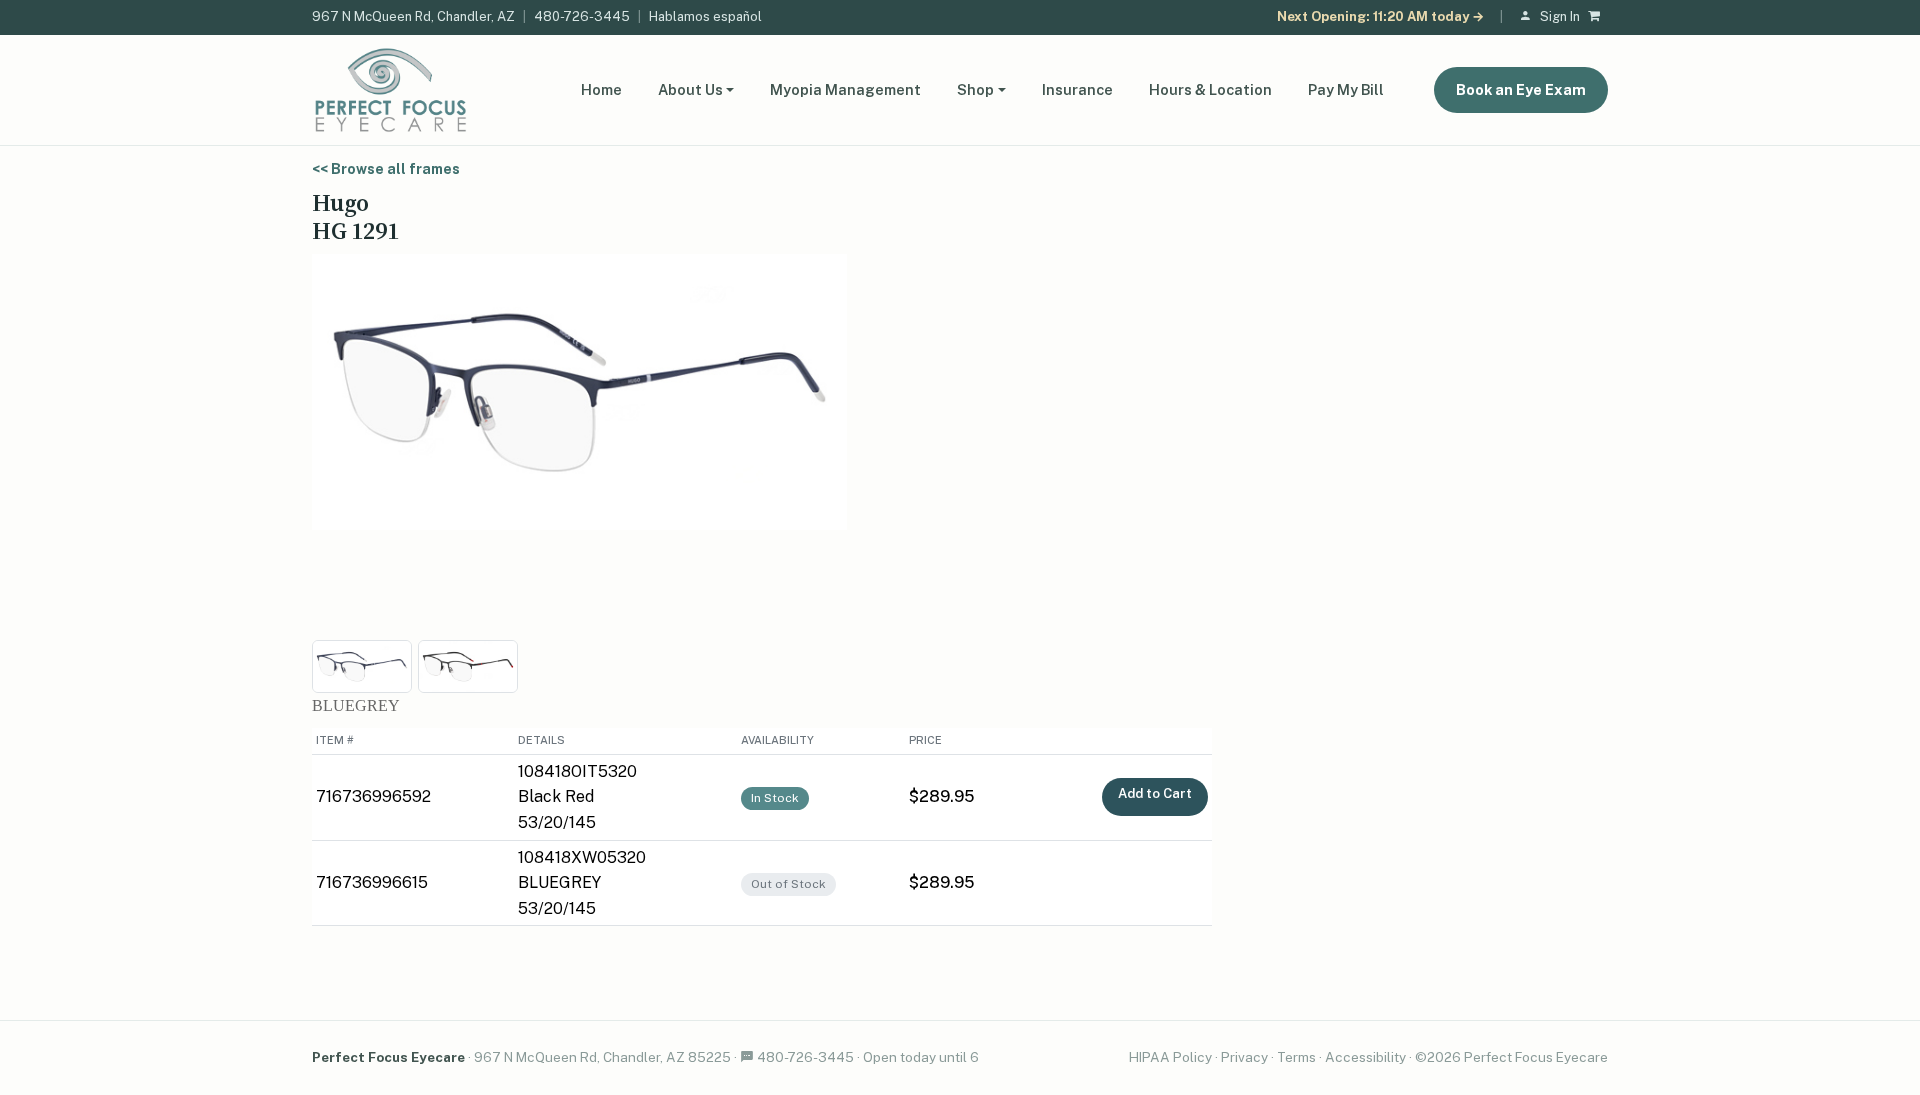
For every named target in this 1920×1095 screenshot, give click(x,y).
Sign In (1560, 16)
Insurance (1077, 89)
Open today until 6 (921, 1057)
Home (601, 89)
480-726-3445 (582, 16)
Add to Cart (1155, 793)
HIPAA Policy (1170, 1057)
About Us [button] (690, 89)
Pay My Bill (1346, 89)
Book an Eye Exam (1521, 89)
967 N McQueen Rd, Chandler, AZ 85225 (602, 1057)
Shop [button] (975, 89)
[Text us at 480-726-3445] (747, 1057)
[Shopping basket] (1598, 17)
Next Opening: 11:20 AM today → (1380, 16)
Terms (1296, 1057)
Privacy (1244, 1057)
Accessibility (1365, 1057)
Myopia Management (845, 89)
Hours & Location (1210, 89)
